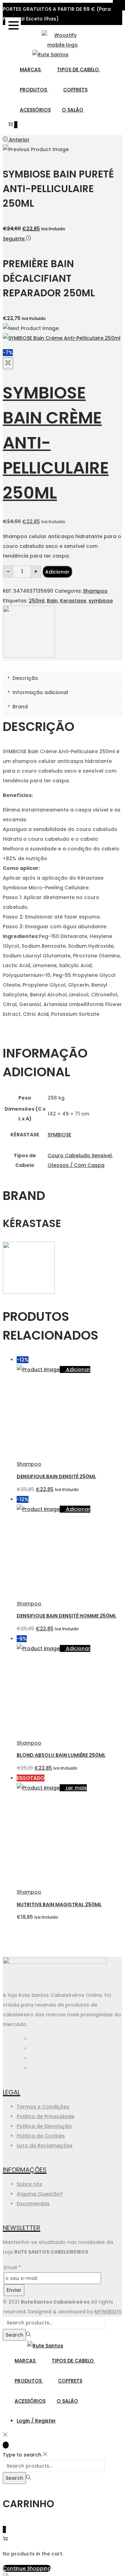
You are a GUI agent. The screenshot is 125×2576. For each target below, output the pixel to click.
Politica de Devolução (44, 2126)
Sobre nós (30, 2184)
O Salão (73, 110)
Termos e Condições (43, 2107)
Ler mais (76, 1788)
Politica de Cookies (41, 2136)
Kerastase (73, 601)
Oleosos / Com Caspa (76, 1165)
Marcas (31, 69)
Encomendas (33, 2204)
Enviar (14, 2290)
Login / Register (36, 2421)
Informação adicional (40, 692)
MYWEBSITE (108, 2312)
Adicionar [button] (78, 1369)
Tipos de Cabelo (79, 69)
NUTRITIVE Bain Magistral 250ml (59, 1904)
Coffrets (75, 90)
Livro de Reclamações (45, 2146)
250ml (37, 601)
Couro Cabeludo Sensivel (80, 1155)
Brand (19, 707)
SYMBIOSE (59, 1135)
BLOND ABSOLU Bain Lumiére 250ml (61, 1755)
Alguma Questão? (40, 2194)
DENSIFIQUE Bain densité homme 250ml (66, 1616)
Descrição (25, 678)
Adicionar (57, 572)
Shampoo (95, 591)
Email (12, 2268)
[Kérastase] (29, 656)
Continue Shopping (27, 2568)
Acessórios (35, 110)
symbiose (101, 601)
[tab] (62, 678)
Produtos (34, 90)
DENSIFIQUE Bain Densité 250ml (56, 1476)
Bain (52, 601)
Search (14, 2335)
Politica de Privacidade (45, 2116)
